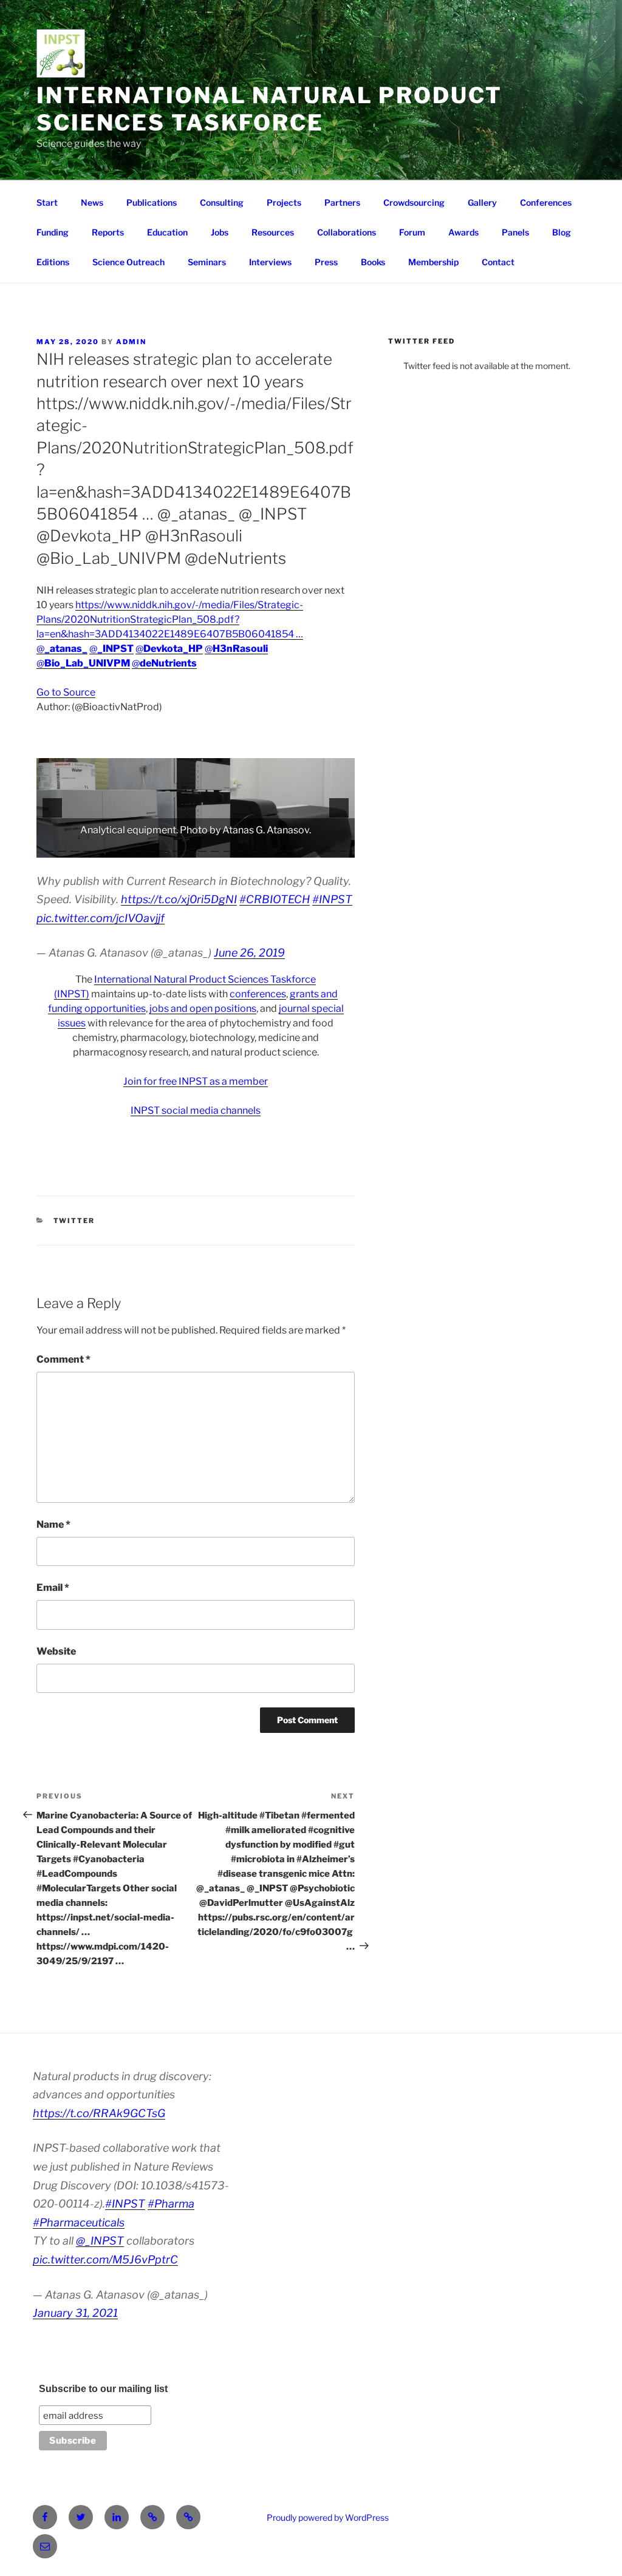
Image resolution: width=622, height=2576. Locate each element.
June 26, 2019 (249, 953)
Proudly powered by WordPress (328, 2517)
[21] (304, 847)
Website (56, 1651)
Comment (63, 1359)
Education (167, 232)
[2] (62, 847)
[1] (49, 847)
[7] (126, 847)
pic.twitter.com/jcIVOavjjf (101, 918)
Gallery (482, 202)
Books (373, 262)
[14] (215, 847)
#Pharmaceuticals (79, 2222)
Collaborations (347, 232)
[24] (343, 847)
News (92, 202)
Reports (108, 232)
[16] (241, 847)
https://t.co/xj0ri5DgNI (179, 899)
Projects (284, 202)
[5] (100, 847)
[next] (339, 808)
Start (47, 202)
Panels (515, 232)
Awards (463, 232)
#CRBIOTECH (275, 899)
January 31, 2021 (75, 2313)
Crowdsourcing (414, 202)
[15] (228, 847)
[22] (317, 847)
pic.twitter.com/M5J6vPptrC (105, 2259)
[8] (138, 847)
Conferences (546, 202)
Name (53, 1524)
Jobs (220, 232)
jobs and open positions (203, 1008)
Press (326, 262)
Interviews (270, 262)
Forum (412, 232)
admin (131, 342)
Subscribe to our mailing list (103, 2389)
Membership (433, 262)
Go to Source (66, 692)
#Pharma (171, 2204)
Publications (152, 202)
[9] (151, 847)
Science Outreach (128, 262)
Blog (562, 232)
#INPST (332, 899)
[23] (330, 847)
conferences (258, 994)
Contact (498, 262)
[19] (279, 847)
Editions (53, 262)
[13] (202, 847)
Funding (53, 232)
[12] (190, 847)
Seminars (207, 262)
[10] (164, 847)
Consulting (222, 202)
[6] (113, 847)
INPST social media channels (196, 1110)
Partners (342, 202)
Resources (273, 232)
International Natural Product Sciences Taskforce (269, 109)
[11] (177, 847)
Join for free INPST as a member (196, 1081)
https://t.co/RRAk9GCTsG (99, 2113)
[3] (75, 847)
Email (53, 1588)
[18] (266, 847)
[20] (292, 847)
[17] (253, 847)
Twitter (74, 1221)
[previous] (52, 808)
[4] (87, 847)
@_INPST (100, 2241)
